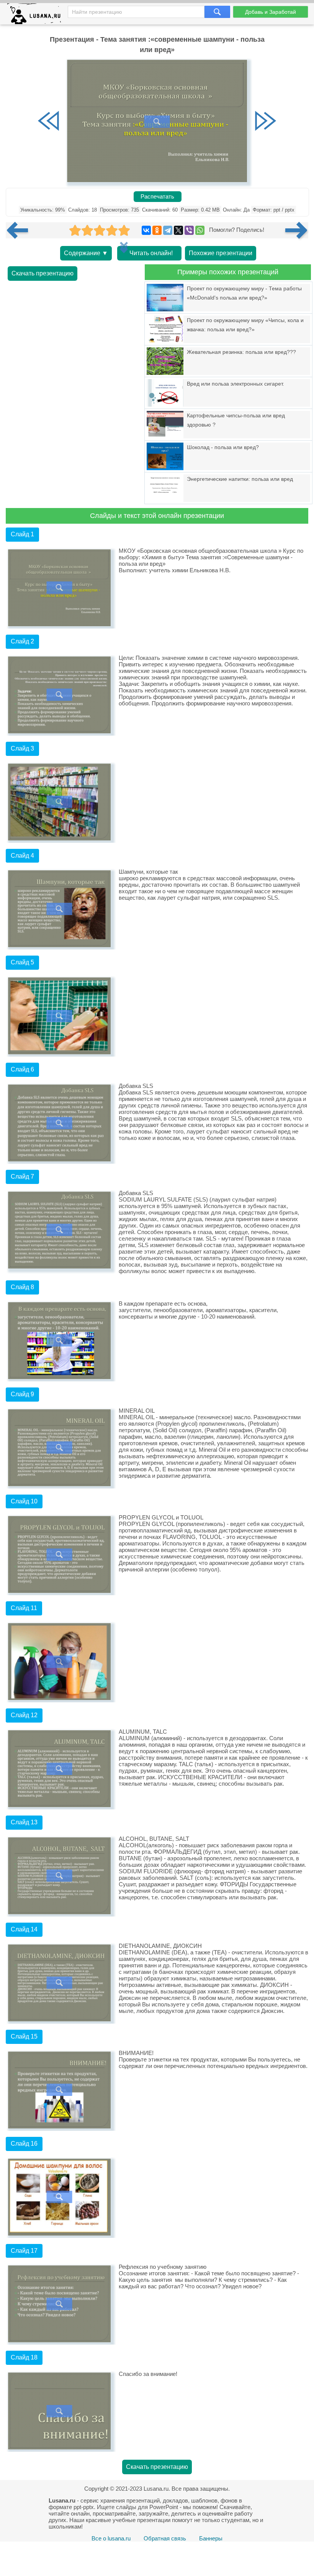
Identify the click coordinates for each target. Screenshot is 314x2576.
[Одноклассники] (157, 230)
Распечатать (157, 197)
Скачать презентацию (43, 273)
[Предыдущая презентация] (20, 230)
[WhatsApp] (200, 230)
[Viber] (189, 230)
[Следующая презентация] (297, 230)
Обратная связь (165, 2538)
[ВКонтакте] (146, 230)
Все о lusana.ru (111, 2538)
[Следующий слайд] (265, 122)
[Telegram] (168, 230)
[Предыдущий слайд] (49, 122)
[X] (178, 230)
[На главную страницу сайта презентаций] (37, 15)
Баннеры (211, 2538)
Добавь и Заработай (271, 12)
